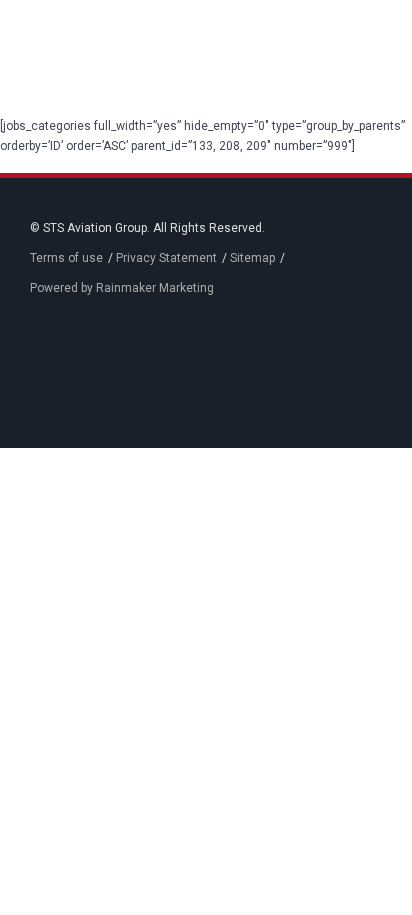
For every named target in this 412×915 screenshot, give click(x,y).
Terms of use (66, 258)
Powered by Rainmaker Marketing (122, 288)
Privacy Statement (166, 258)
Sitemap (252, 258)
